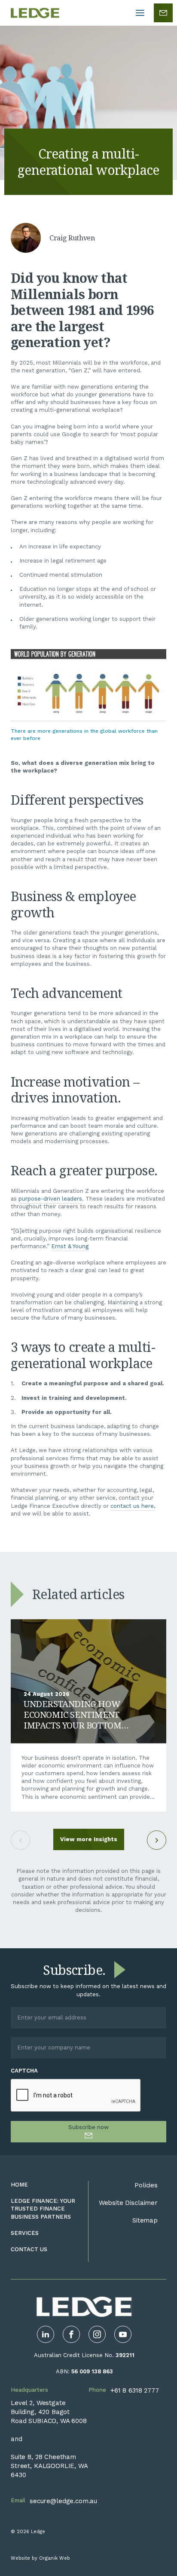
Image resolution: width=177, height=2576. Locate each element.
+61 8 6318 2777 (135, 2390)
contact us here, (133, 1506)
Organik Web (55, 2558)
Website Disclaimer (128, 2203)
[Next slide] (157, 1840)
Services (25, 2233)
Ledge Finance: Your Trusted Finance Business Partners (43, 2209)
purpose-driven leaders (50, 1199)
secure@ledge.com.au (63, 2501)
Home (19, 2185)
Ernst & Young (70, 1246)
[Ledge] (35, 13)
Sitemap (145, 2220)
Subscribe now (88, 2127)
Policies (146, 2185)
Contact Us (29, 2249)
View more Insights (89, 1839)
